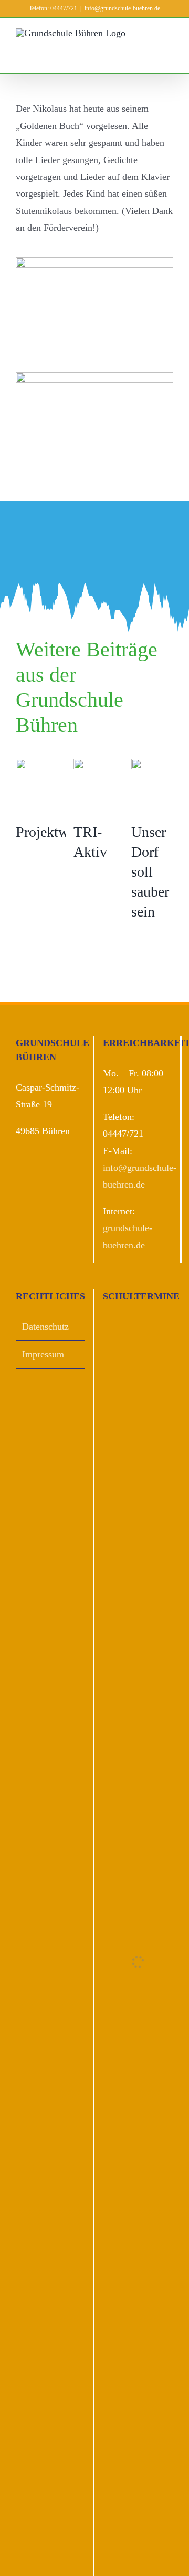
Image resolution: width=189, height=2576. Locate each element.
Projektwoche (56, 832)
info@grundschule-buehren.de (122, 8)
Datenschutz (45, 1327)
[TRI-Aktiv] (111, 789)
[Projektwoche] (54, 789)
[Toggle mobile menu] (169, 57)
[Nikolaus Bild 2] (94, 377)
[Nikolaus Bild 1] (94, 262)
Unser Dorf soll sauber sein (150, 872)
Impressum (43, 1354)
